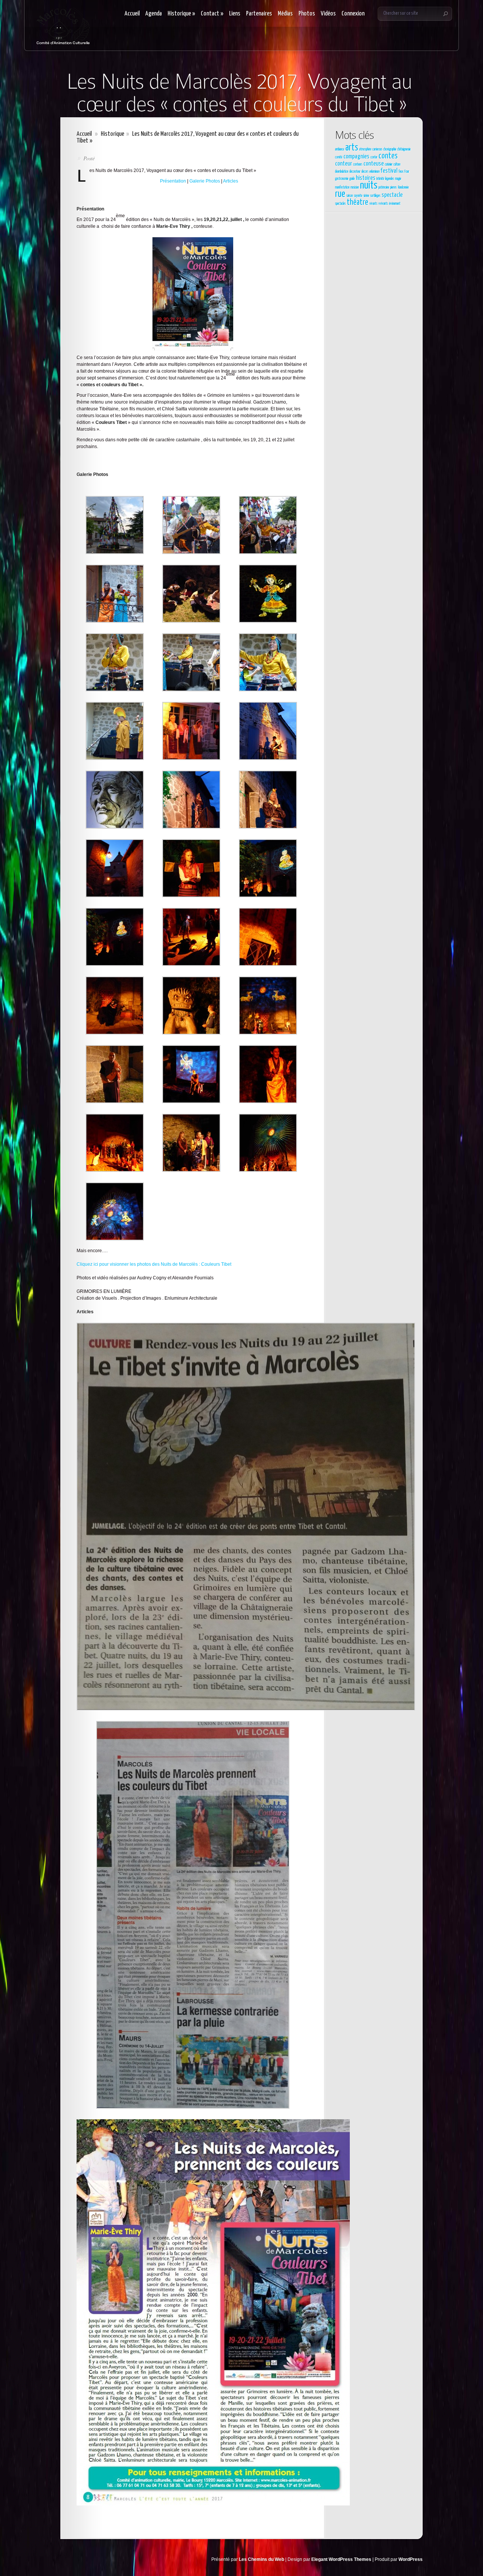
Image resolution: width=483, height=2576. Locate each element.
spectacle (392, 195)
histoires (366, 178)
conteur (344, 164)
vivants (373, 204)
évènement (395, 204)
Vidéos (328, 14)
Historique (181, 14)
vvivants (383, 204)
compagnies (356, 157)
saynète (358, 196)
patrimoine (384, 187)
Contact (212, 14)
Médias (285, 14)
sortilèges (375, 196)
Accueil (132, 14)
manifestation (342, 187)
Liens (235, 14)
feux (401, 172)
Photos (307, 14)
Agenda (154, 14)
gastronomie (342, 179)
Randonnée (403, 187)
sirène (366, 196)
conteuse (374, 164)
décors (365, 172)
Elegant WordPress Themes (341, 2559)
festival (389, 171)
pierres (393, 187)
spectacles (340, 204)
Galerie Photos (205, 181)
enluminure (375, 172)
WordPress (411, 2559)
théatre (358, 203)
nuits (369, 186)
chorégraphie (390, 149)
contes (388, 156)
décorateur (355, 172)
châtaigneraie (404, 149)
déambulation (342, 172)
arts (352, 148)
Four (407, 172)
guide (352, 179)
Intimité (380, 179)
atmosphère (365, 149)
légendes (390, 179)
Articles (231, 181)
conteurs (358, 164)
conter (374, 157)
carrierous (377, 149)
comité (339, 157)
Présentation (173, 181)
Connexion (353, 14)
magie (398, 179)
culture (397, 164)
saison (350, 196)
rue (340, 194)
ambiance (340, 149)
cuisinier (389, 164)
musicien (355, 187)
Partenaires (259, 14)
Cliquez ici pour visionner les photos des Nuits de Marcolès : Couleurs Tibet (154, 1264)
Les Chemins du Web (261, 2559)
